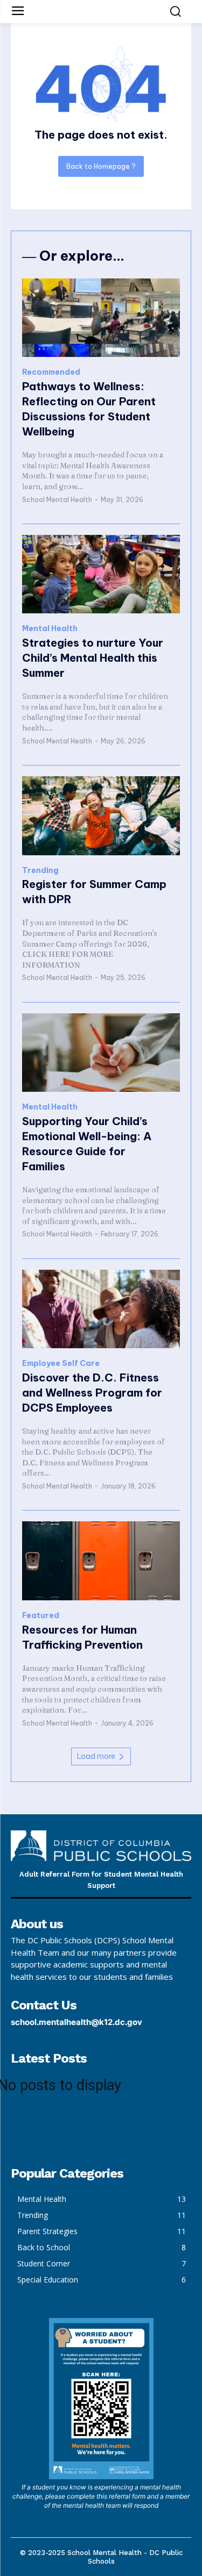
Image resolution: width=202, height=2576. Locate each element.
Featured (41, 1616)
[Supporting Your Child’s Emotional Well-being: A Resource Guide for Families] (101, 1053)
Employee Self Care (61, 1364)
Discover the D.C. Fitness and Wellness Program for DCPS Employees (92, 1393)
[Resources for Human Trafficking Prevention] (101, 1561)
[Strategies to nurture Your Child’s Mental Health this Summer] (101, 574)
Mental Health (50, 629)
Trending (40, 871)
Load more (96, 1756)
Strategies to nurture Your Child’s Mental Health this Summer (93, 658)
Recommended (51, 372)
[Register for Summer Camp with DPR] (101, 816)
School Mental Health (57, 500)
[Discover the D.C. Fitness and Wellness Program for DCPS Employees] (101, 1309)
